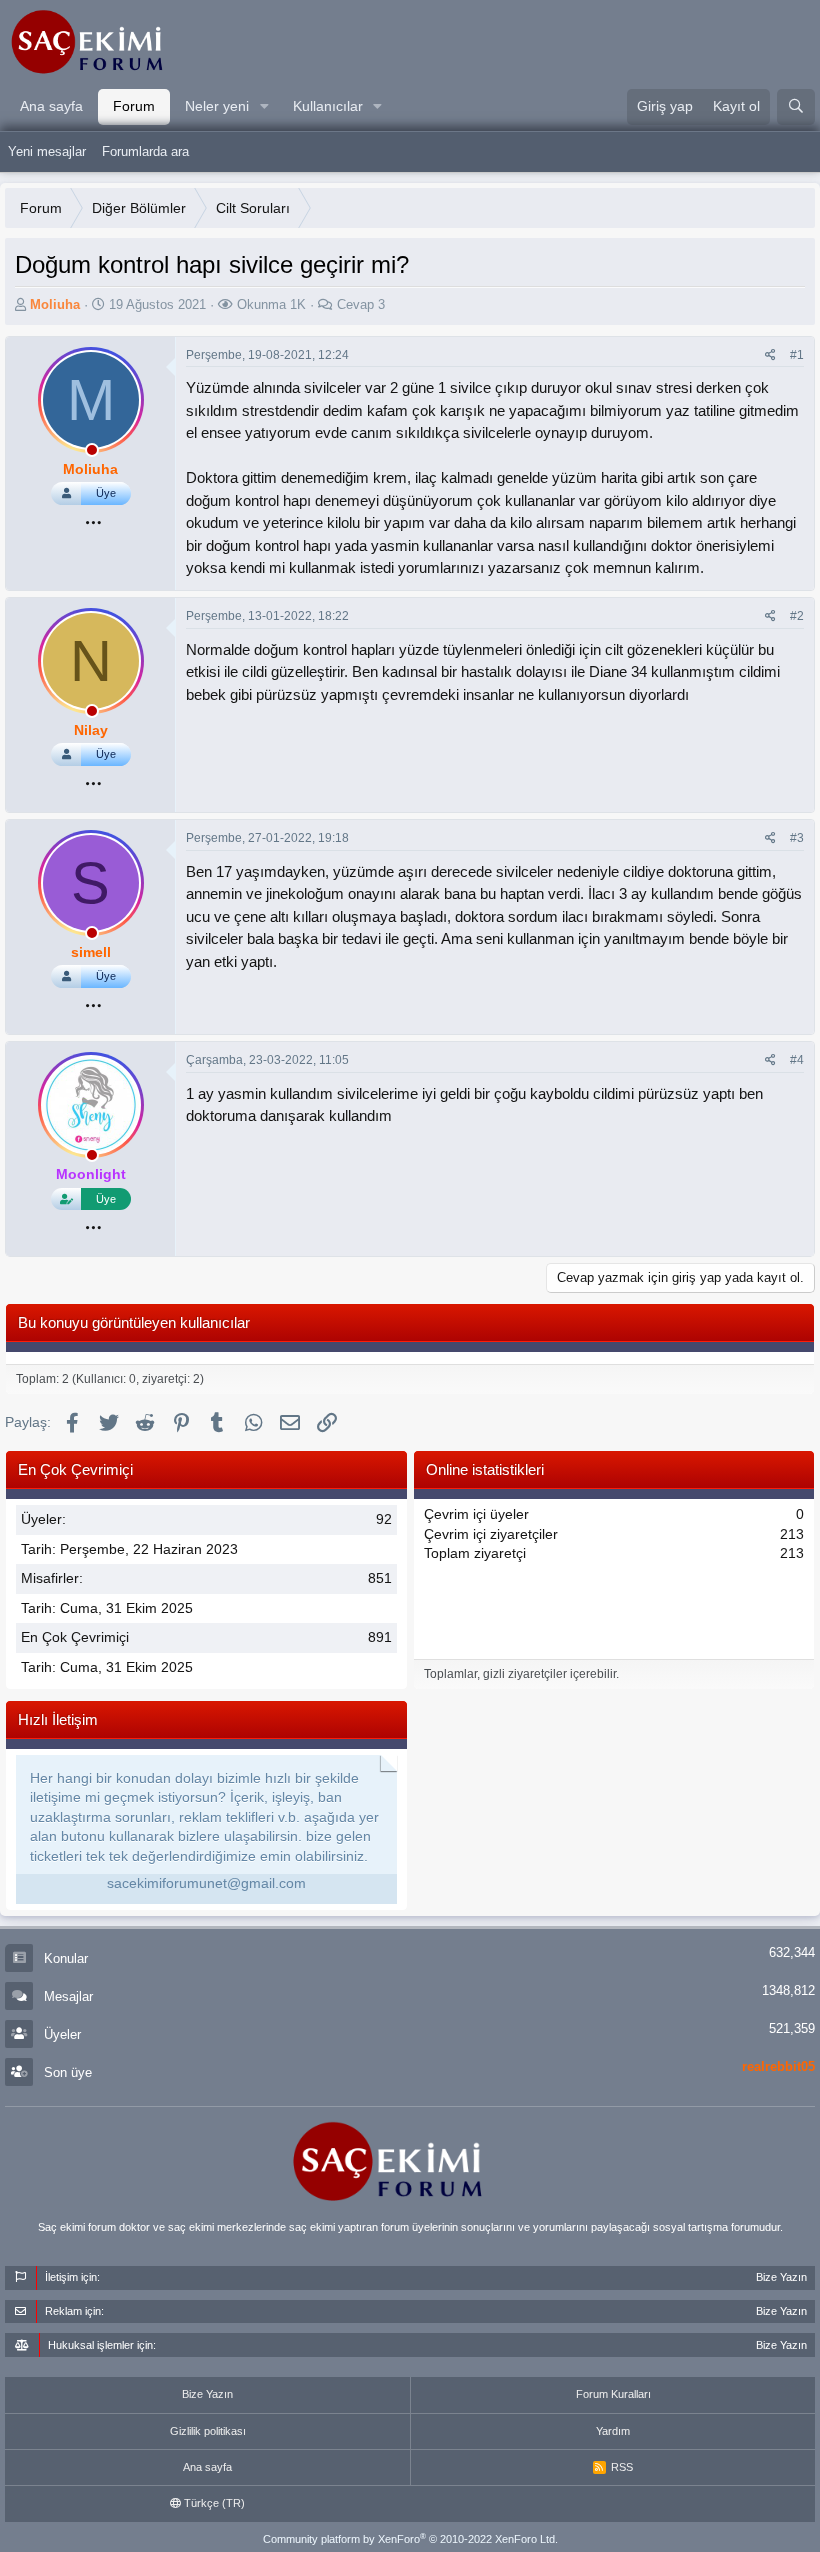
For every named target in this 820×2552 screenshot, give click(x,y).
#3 (797, 838)
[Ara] (796, 107)
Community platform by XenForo (410, 2539)
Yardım (613, 2431)
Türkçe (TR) (213, 2503)
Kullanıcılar (328, 106)
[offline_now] (92, 453)
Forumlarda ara (145, 151)
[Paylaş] (770, 355)
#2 (797, 616)
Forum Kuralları (613, 2394)
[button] (264, 107)
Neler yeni (217, 106)
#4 (797, 1060)
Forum (134, 106)
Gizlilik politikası (208, 2431)
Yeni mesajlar (47, 151)
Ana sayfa (51, 106)
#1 (797, 355)
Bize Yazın (207, 2394)
